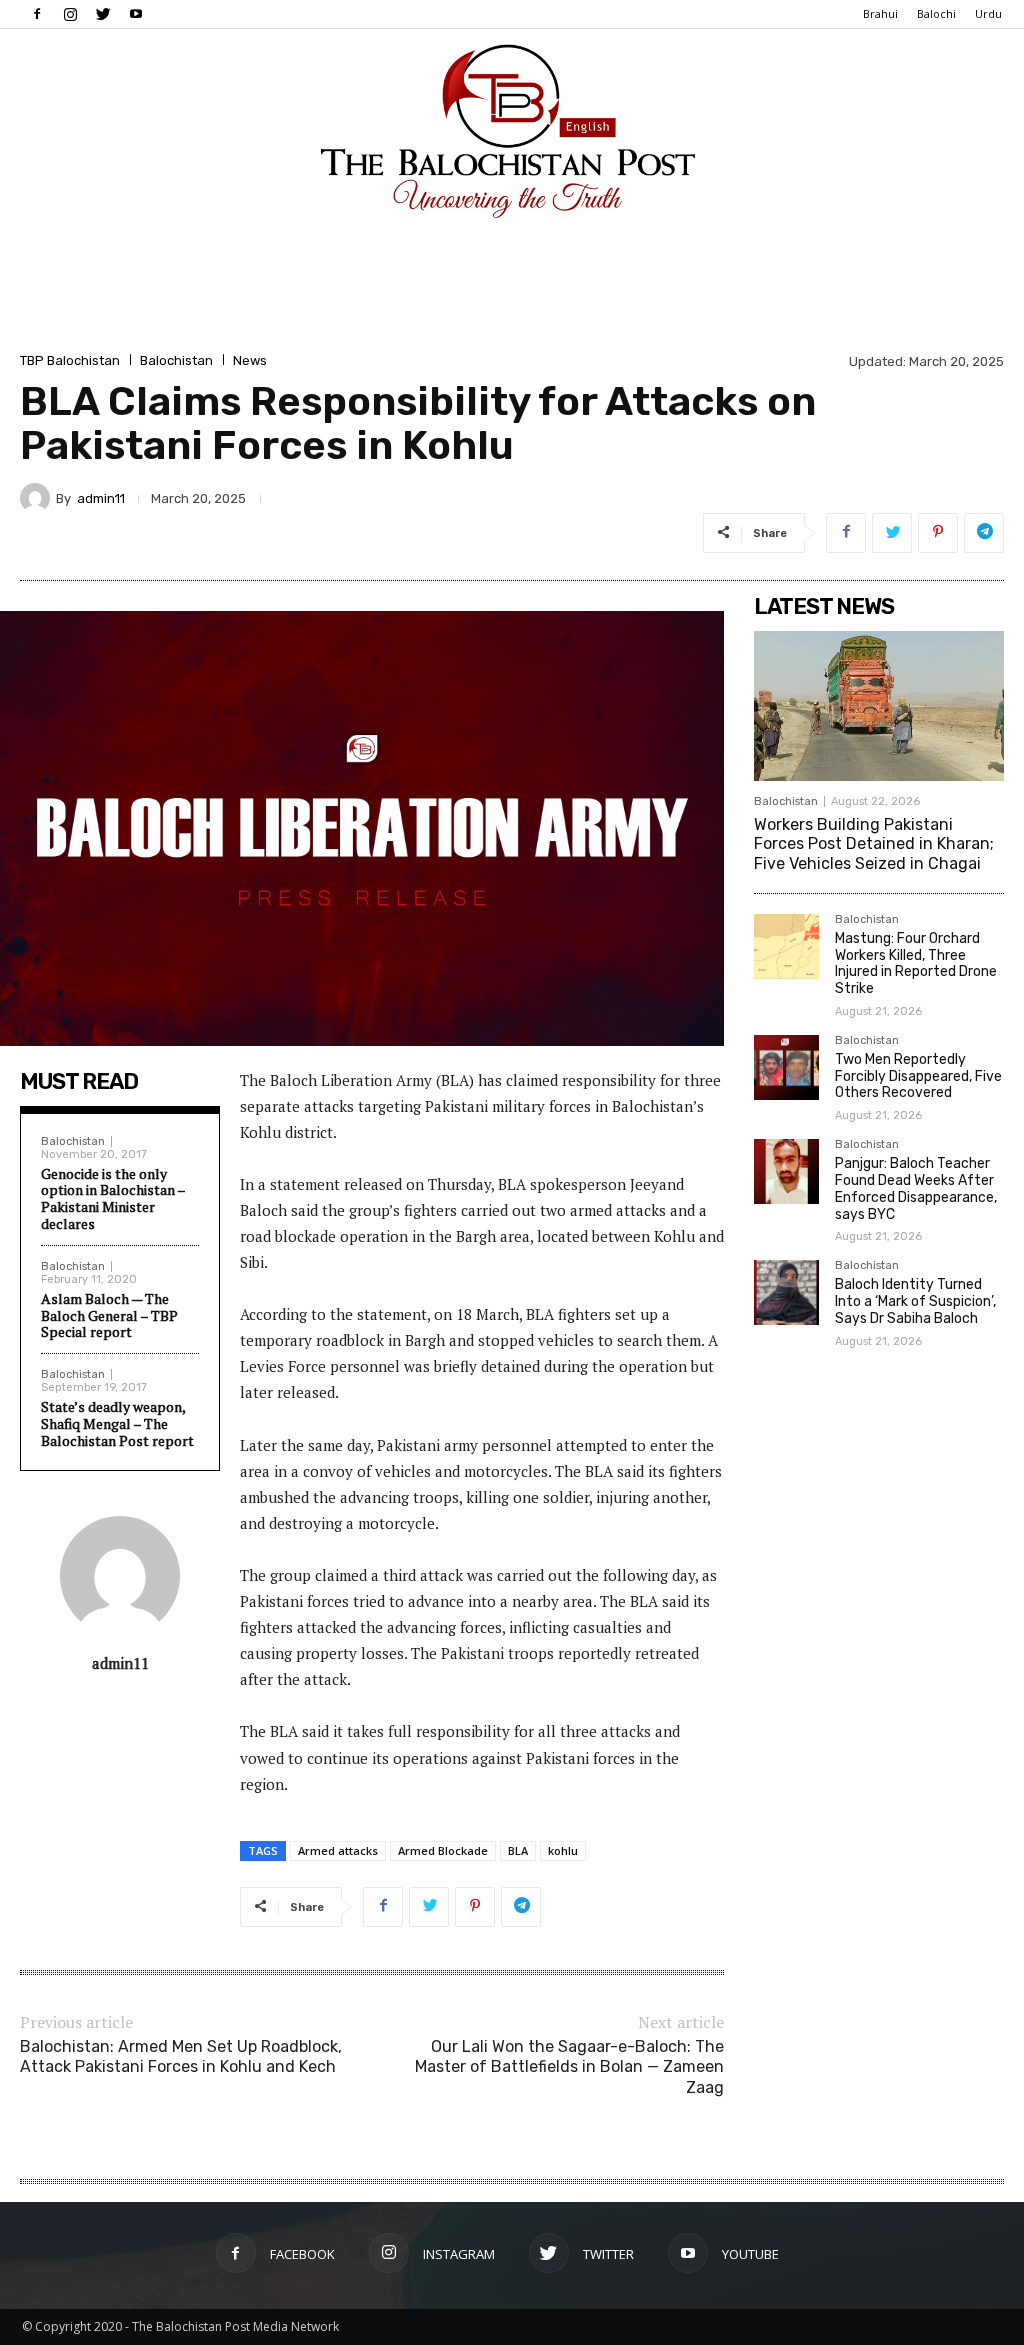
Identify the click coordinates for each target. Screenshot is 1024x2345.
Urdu (988, 13)
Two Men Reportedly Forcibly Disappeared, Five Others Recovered (918, 1076)
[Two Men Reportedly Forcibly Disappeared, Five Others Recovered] (786, 1067)
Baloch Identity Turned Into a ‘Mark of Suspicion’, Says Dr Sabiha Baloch (915, 1301)
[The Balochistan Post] (512, 131)
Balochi (936, 13)
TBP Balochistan (70, 360)
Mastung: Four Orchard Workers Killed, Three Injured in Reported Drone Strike (916, 963)
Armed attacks (338, 1850)
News (250, 360)
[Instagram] (70, 14)
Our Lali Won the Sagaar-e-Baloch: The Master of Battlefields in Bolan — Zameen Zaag (569, 2067)
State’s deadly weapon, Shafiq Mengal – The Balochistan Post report (117, 1423)
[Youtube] (136, 14)
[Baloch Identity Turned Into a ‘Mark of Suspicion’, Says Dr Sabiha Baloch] (786, 1292)
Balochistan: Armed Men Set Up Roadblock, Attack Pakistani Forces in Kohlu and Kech (181, 2057)
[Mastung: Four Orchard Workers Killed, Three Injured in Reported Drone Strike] (786, 946)
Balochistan (176, 360)
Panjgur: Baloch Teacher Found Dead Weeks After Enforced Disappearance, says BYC (916, 1188)
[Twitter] (103, 14)
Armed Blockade (443, 1850)
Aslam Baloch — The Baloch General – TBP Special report (109, 1315)
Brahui (880, 13)
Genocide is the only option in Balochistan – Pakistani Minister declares (113, 1198)
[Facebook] (37, 14)
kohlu (563, 1850)
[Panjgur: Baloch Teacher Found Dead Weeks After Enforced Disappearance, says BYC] (786, 1171)
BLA (518, 1850)
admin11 (101, 498)
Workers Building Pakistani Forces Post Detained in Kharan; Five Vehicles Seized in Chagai (874, 843)
